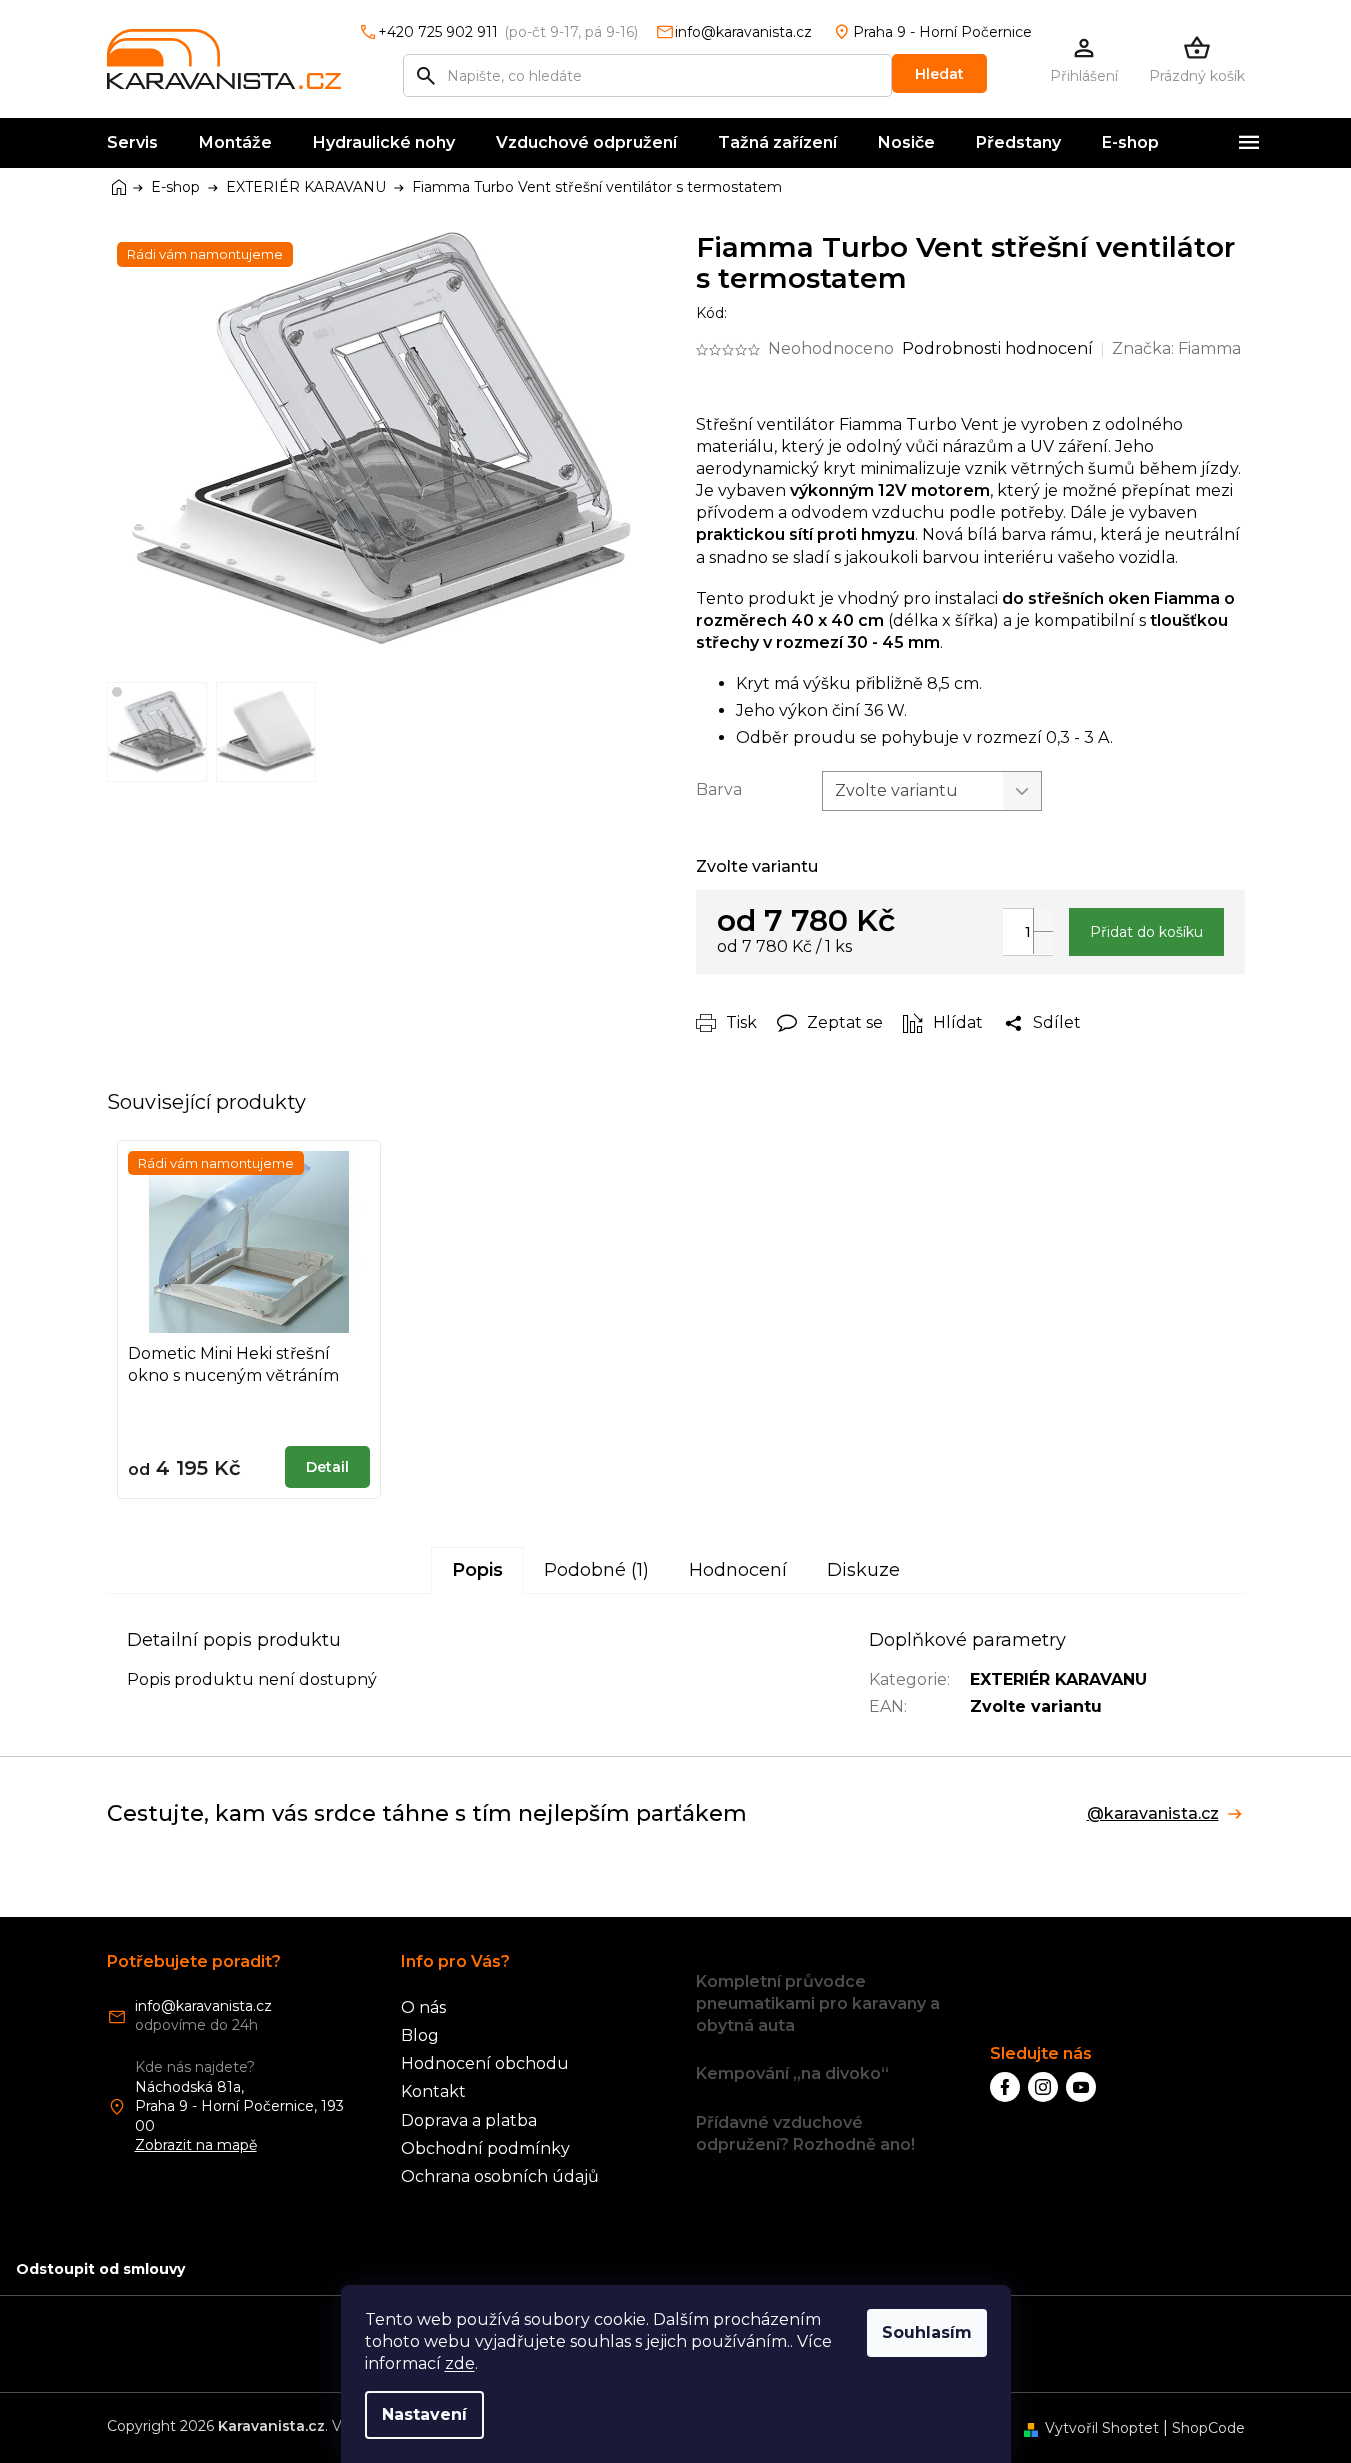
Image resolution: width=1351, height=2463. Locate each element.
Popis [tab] (477, 1570)
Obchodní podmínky (485, 2148)
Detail (327, 1467)
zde (460, 2363)
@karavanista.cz (1153, 1814)
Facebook (1005, 2087)
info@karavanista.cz (203, 2006)
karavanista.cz (1043, 2087)
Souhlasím (927, 2332)
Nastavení (424, 2414)
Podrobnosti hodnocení (997, 348)
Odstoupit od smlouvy (100, 2269)
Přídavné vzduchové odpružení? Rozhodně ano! (805, 2133)
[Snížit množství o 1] (1043, 942)
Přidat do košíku (1146, 932)
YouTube (1081, 2087)
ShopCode (1208, 2428)
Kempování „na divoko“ (792, 2073)
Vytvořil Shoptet (1102, 2428)
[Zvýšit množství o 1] (1043, 919)
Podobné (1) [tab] (596, 1570)
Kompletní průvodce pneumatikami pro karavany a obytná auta (818, 2003)
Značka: (1176, 348)
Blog (420, 2035)
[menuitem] (132, 143)
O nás (423, 2007)
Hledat (939, 74)
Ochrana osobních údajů (500, 2176)
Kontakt (433, 2091)
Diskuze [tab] (863, 1570)
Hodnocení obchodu (485, 2063)
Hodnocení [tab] (738, 1570)
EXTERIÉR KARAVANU (1058, 1679)
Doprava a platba (469, 2120)
